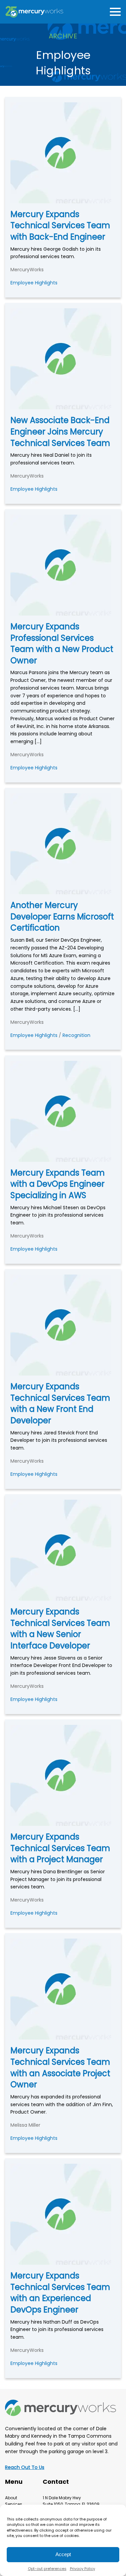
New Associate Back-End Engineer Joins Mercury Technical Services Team (60, 431)
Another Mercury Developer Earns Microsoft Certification (62, 916)
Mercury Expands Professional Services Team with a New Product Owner (62, 643)
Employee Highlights (34, 283)
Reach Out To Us (25, 2467)
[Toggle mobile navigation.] (114, 12)
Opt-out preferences (47, 2569)
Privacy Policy (82, 2569)
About (11, 2498)
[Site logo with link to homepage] (34, 12)
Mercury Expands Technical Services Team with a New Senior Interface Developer (60, 1629)
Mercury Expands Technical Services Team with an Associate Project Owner (60, 2067)
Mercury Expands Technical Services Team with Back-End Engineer (60, 225)
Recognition (76, 1035)
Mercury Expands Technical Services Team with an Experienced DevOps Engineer (60, 2293)
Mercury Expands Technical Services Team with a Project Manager (60, 1848)
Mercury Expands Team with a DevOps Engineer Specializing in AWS (58, 1184)
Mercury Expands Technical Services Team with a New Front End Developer (60, 1403)
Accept (63, 2554)
